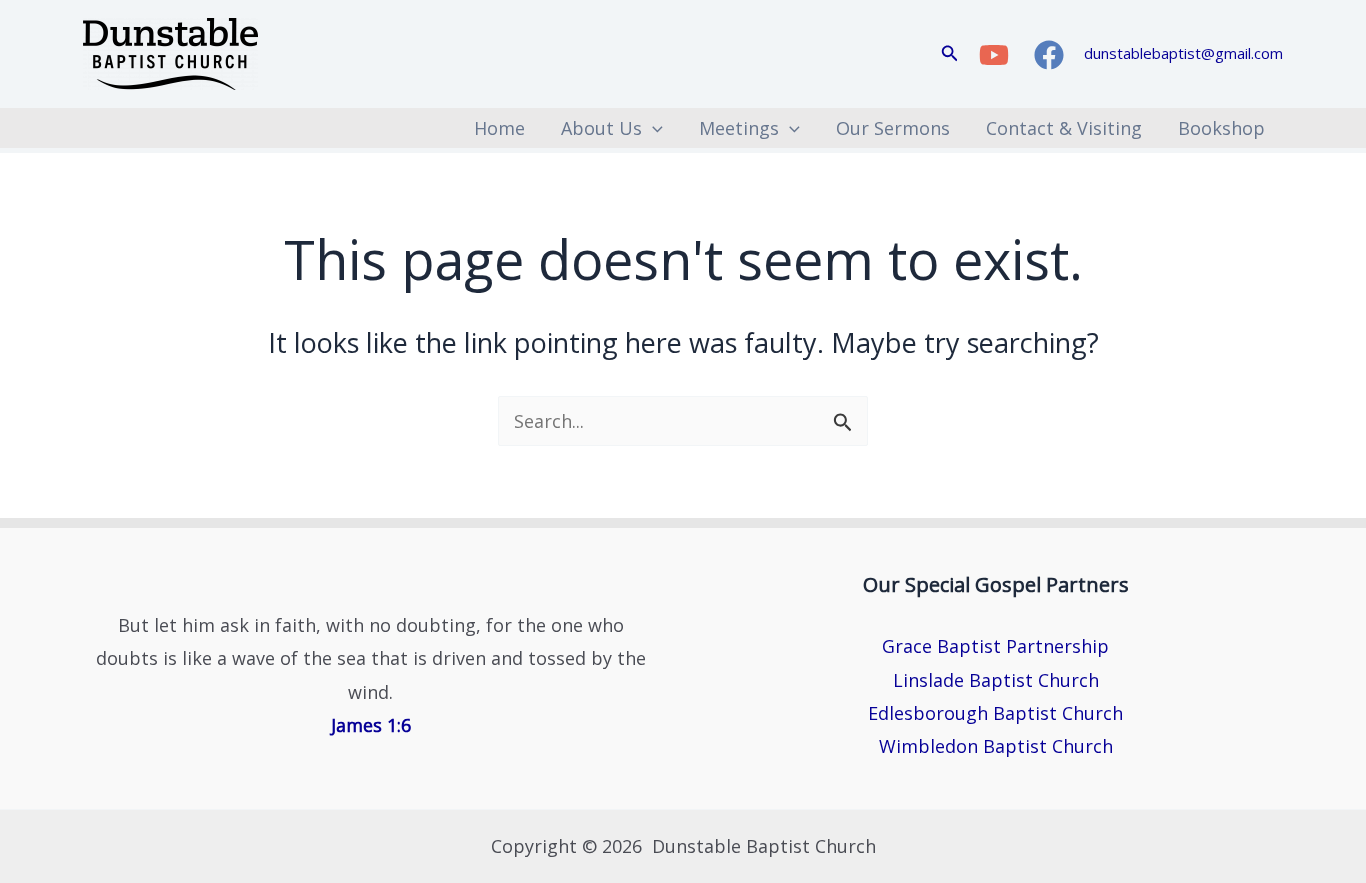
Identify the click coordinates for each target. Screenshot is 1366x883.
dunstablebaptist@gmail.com (1183, 53)
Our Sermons (893, 128)
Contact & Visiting (1064, 128)
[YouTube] (994, 55)
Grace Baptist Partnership (995, 646)
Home (499, 128)
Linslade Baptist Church (996, 680)
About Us (601, 128)
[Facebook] (1049, 55)
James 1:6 (371, 725)
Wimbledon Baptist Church (996, 746)
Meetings (739, 128)
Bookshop (1221, 128)
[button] (950, 54)
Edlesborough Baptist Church (995, 713)
